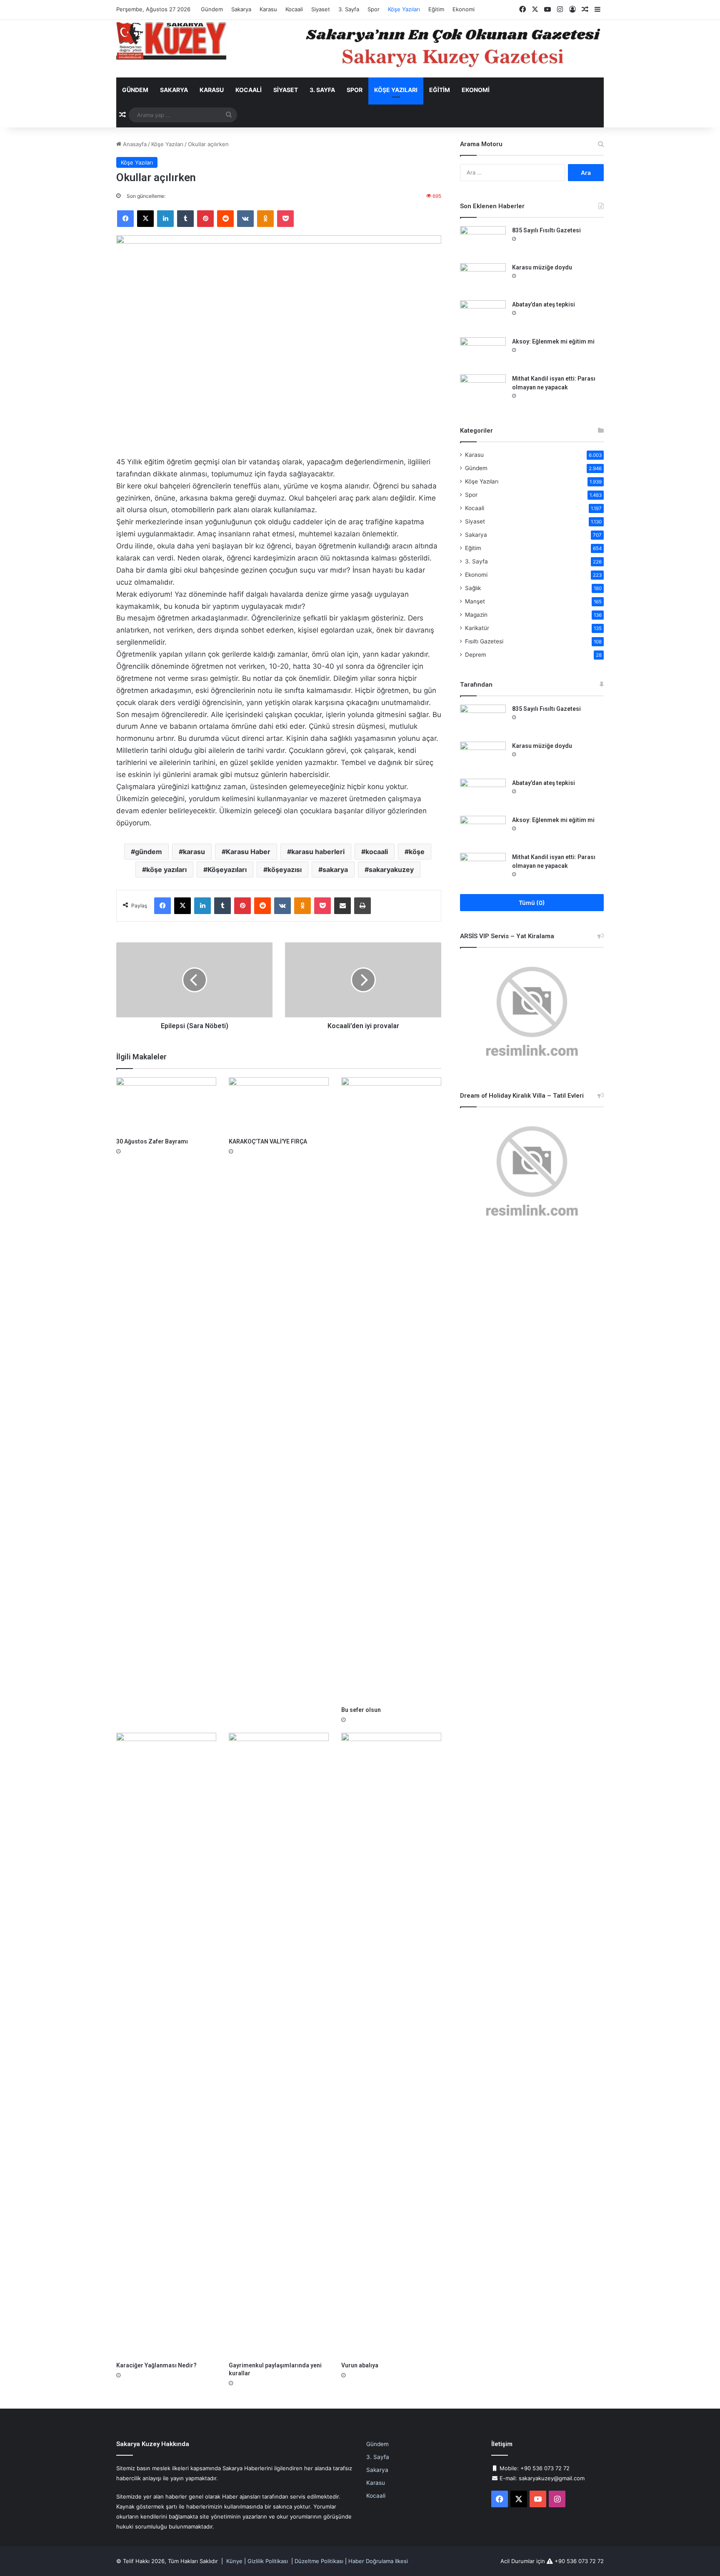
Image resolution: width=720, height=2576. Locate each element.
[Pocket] (285, 219)
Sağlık (473, 588)
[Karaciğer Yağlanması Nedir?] (166, 2045)
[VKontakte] (245, 219)
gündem (149, 852)
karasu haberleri (318, 852)
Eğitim (436, 9)
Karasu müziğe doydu (542, 267)
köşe (417, 852)
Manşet (475, 601)
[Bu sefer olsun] (391, 1390)
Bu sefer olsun (361, 1710)
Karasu (268, 9)
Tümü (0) (532, 903)
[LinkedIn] (165, 219)
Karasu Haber (248, 852)
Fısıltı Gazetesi (484, 641)
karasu (194, 852)
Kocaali (294, 9)
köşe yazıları (166, 869)
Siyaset (321, 9)
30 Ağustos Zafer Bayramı (152, 1141)
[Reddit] (225, 219)
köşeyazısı (285, 869)
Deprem (476, 655)
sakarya (335, 869)
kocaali (377, 852)
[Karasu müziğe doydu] (483, 279)
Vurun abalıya (360, 2365)
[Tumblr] (185, 219)
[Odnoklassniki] (265, 219)
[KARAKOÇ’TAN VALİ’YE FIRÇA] (279, 1105)
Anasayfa (134, 144)
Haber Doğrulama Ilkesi (378, 2561)
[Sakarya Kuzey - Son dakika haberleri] (171, 41)
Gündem (212, 9)
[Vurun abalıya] (391, 2045)
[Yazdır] (362, 906)
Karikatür (477, 628)
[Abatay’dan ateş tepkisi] (483, 316)
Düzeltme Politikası (319, 2561)
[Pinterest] (205, 219)
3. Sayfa (349, 9)
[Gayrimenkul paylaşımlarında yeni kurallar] (279, 2045)
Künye (234, 2561)
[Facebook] (125, 219)
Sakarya (241, 9)
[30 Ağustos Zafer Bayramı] (166, 1105)
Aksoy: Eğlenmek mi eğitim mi (553, 341)
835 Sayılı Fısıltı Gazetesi (546, 230)
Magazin (476, 615)
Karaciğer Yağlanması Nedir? (156, 2365)
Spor (374, 9)
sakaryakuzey (391, 869)
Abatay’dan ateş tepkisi (544, 304)
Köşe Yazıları (404, 9)
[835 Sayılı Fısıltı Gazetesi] (483, 242)
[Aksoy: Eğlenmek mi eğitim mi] (483, 353)
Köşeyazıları (227, 869)
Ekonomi (464, 9)
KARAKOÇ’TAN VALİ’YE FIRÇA (268, 1141)
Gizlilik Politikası (268, 2561)
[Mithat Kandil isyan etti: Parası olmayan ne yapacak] (483, 390)
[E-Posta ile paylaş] (342, 906)
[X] (145, 219)
